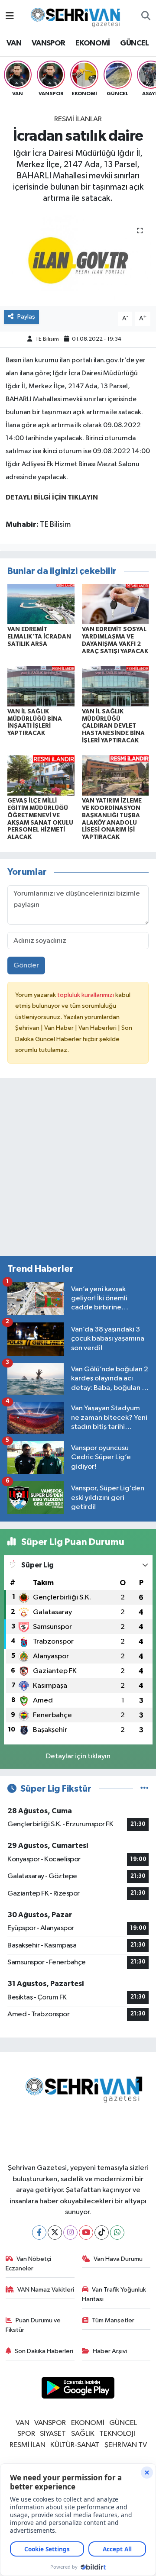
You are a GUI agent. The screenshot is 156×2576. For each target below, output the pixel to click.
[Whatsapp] (117, 2233)
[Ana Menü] (10, 16)
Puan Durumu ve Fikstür (33, 2325)
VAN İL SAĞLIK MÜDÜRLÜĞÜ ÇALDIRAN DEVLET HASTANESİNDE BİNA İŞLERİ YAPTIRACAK (113, 726)
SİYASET (53, 2434)
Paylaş (26, 317)
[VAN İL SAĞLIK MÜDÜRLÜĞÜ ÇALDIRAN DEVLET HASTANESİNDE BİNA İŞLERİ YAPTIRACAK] (115, 686)
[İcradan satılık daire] (78, 260)
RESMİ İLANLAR (78, 119)
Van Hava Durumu (118, 2259)
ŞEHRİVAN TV (126, 2445)
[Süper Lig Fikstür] (145, 1789)
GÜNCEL (134, 43)
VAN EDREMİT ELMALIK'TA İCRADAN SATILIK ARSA (39, 637)
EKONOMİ (93, 43)
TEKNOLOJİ (117, 2434)
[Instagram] (70, 2233)
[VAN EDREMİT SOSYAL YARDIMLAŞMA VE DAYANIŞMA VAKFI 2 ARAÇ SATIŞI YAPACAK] (115, 604)
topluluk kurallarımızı (86, 995)
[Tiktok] (102, 2233)
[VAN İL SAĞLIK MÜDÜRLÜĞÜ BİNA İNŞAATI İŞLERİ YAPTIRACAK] (41, 686)
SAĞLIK (83, 2434)
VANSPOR (49, 43)
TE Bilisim (47, 339)
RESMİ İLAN (28, 2445)
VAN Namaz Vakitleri (46, 2290)
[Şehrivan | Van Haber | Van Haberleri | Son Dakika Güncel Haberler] (78, 16)
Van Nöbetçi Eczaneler (29, 2264)
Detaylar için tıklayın (78, 1756)
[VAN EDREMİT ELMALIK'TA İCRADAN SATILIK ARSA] (41, 604)
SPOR (26, 2434)
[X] (55, 2233)
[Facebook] (39, 2233)
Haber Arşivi (110, 2351)
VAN (14, 43)
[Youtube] (86, 2233)
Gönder (26, 966)
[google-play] (78, 2389)
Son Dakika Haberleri (44, 2351)
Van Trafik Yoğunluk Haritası (114, 2294)
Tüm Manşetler (113, 2320)
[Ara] (146, 16)
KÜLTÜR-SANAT (75, 2445)
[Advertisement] (78, 1171)
